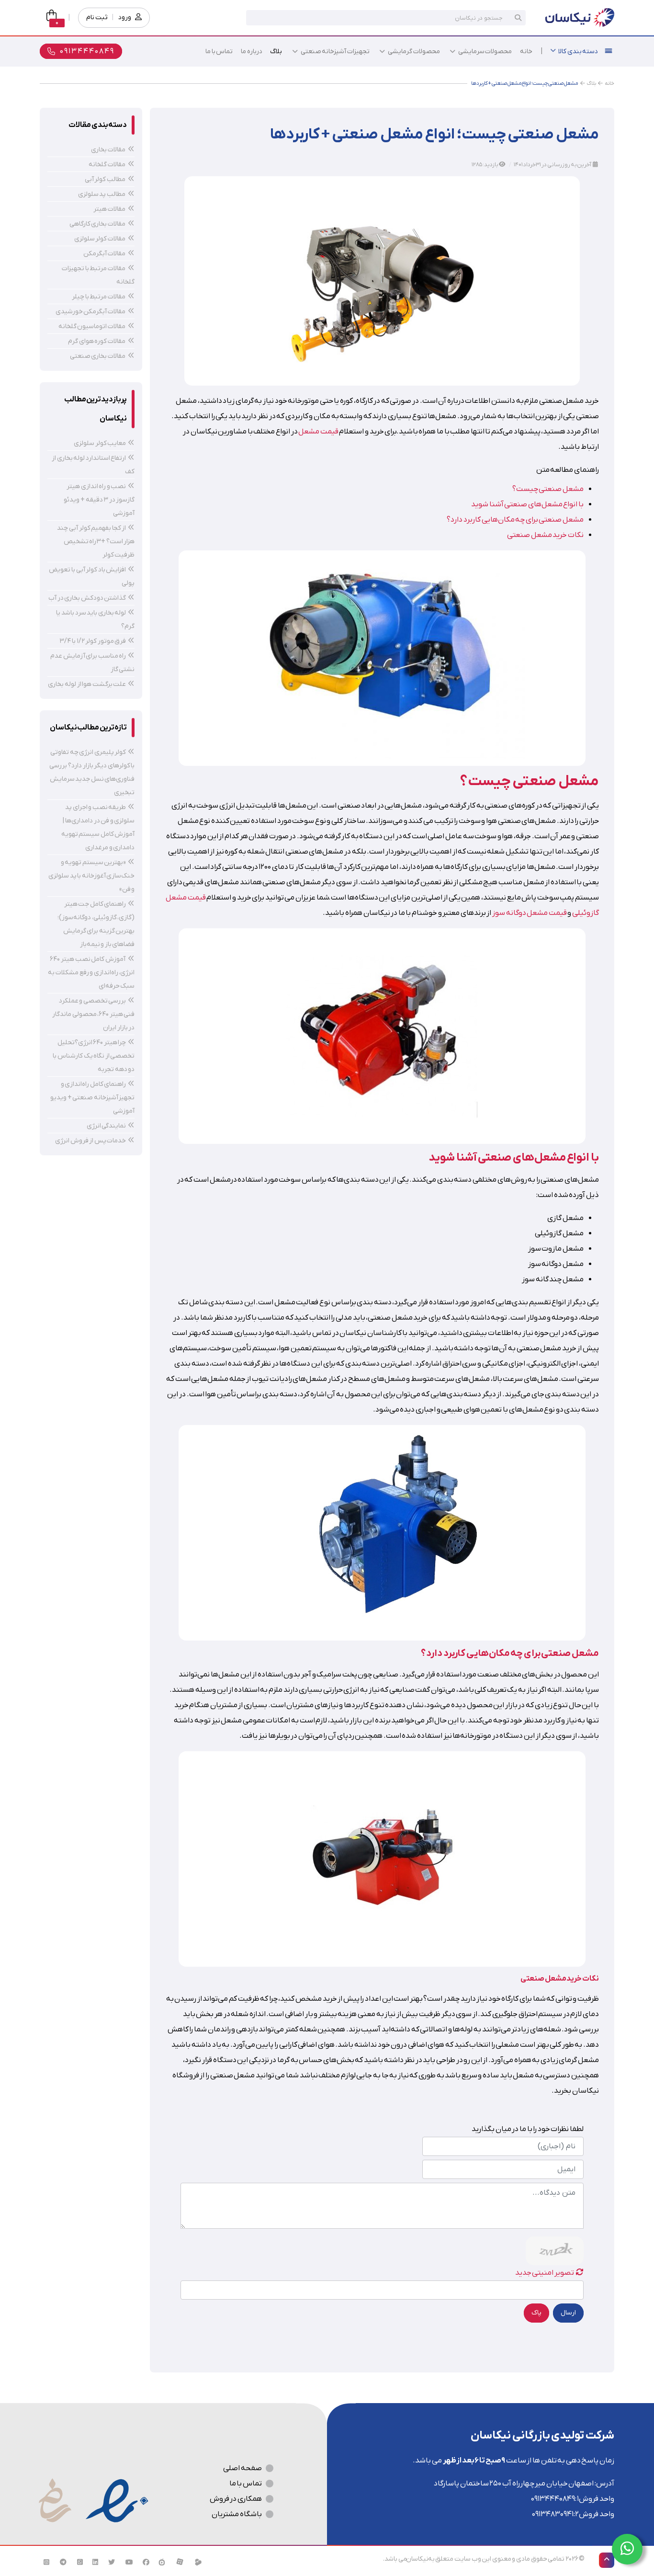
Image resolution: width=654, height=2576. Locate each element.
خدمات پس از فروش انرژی (90, 1141)
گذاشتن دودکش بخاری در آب (87, 598)
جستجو (518, 18)
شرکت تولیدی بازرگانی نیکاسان (542, 2436)
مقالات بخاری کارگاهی (98, 224)
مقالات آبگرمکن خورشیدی (91, 312)
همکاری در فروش (236, 2499)
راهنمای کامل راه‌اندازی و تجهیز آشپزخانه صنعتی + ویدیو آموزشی (92, 1098)
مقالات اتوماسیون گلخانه (92, 326)
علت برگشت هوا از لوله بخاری (87, 684)
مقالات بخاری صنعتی (98, 356)
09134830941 (553, 2514)
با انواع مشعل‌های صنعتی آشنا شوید (527, 504)
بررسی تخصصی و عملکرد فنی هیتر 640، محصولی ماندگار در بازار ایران (93, 1014)
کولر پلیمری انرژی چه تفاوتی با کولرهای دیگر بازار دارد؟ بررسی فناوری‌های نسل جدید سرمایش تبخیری (92, 772)
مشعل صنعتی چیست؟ (548, 489)
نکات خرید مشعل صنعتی (545, 535)
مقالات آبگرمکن (105, 254)
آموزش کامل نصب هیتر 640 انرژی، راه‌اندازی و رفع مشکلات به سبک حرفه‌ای (91, 973)
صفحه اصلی (242, 2468)
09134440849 (553, 2499)
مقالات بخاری (108, 150)
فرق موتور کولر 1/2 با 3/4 (93, 641)
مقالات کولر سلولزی (100, 239)
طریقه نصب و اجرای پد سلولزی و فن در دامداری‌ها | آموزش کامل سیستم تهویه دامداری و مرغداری (98, 827)
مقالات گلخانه (107, 165)
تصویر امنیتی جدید (545, 2273)
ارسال (568, 2313)
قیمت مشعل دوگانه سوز (530, 913)
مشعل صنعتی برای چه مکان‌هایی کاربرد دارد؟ (515, 520)
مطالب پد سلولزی (102, 194)
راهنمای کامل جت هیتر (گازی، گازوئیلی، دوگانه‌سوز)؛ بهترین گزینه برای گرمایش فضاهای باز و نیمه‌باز (96, 924)
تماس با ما (246, 2484)
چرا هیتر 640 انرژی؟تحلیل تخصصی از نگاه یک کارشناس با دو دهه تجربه (94, 1056)
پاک (536, 2313)
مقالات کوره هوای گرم (97, 341)
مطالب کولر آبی (106, 179)
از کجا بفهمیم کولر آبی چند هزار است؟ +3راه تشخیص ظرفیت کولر (96, 541)
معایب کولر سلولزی (100, 443)
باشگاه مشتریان (237, 2514)
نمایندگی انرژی (107, 1126)
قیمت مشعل (318, 432)
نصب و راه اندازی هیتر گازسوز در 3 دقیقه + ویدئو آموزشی (99, 500)
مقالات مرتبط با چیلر (99, 297)
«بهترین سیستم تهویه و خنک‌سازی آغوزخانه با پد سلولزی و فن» (91, 876)
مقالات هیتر (110, 209)
